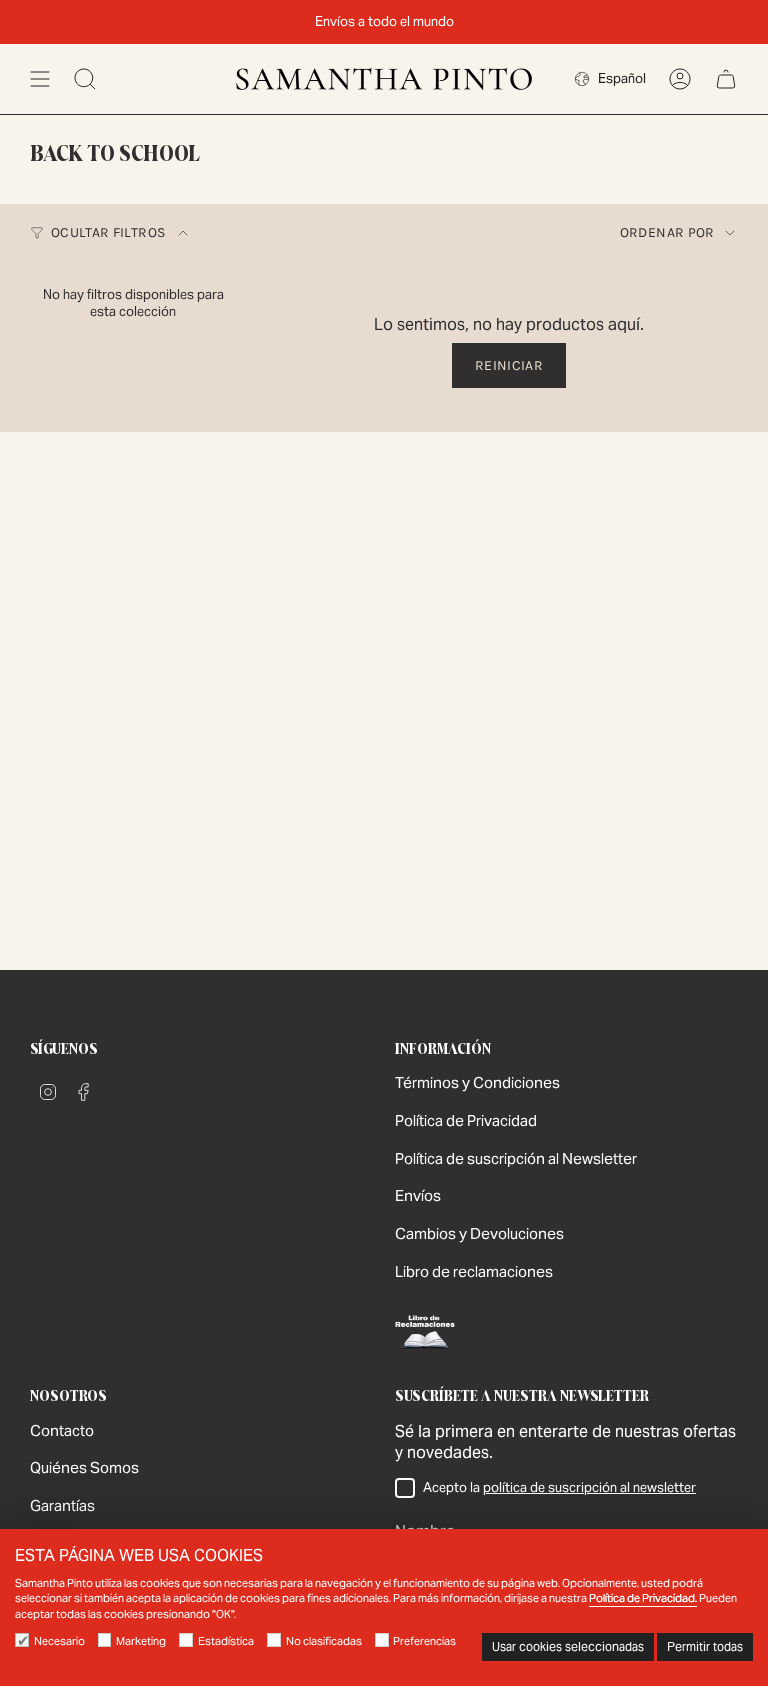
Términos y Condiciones (477, 1082)
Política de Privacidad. (643, 1598)
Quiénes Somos (84, 1467)
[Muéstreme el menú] (40, 79)
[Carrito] (726, 79)
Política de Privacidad (466, 1120)
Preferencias (424, 1641)
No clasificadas (324, 1641)
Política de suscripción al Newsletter (516, 1158)
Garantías (62, 1505)
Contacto (62, 1430)
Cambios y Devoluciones (479, 1233)
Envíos (418, 1195)
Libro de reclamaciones (474, 1271)
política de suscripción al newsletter (589, 1487)
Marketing (141, 1641)
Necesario (59, 1641)
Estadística (226, 1641)
